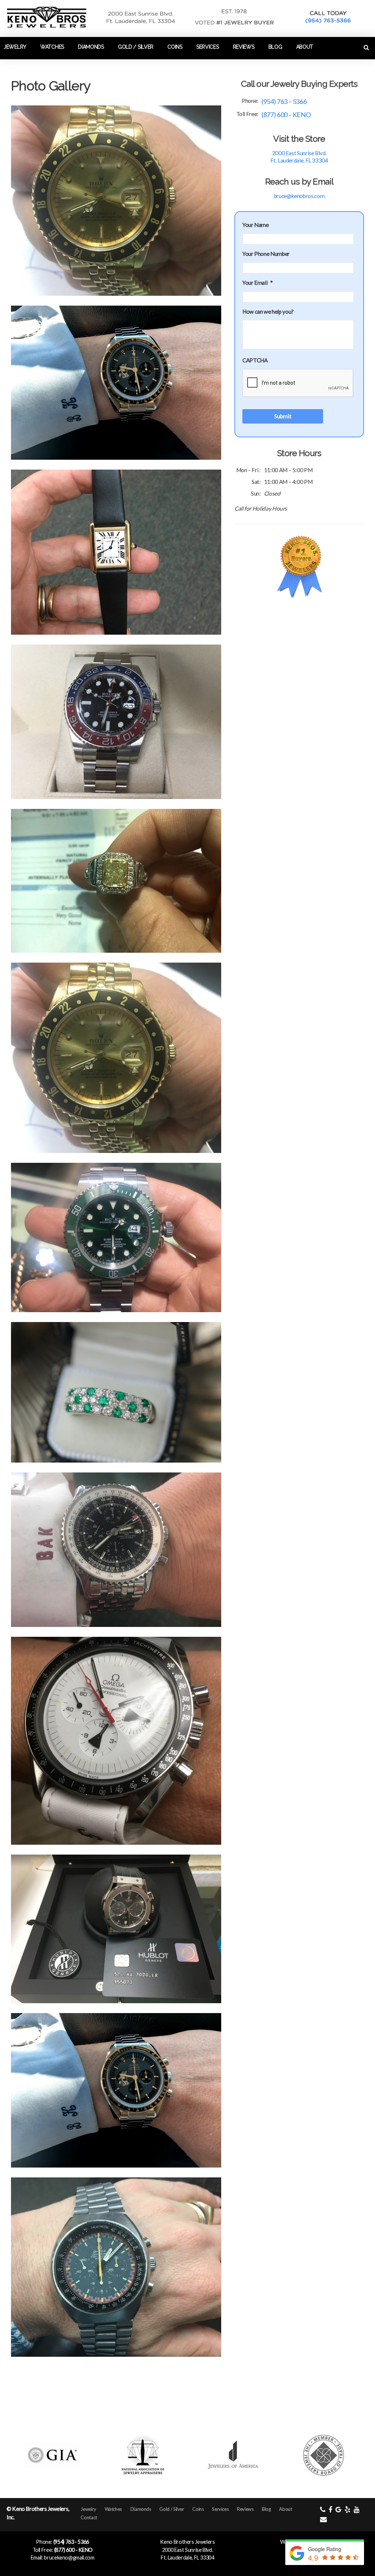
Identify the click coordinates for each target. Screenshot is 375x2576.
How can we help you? (268, 311)
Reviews (244, 47)
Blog (275, 47)
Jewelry (15, 47)
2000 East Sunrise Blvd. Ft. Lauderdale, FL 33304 (299, 157)
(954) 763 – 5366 (284, 101)
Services (208, 47)
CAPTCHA (255, 360)
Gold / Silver (136, 47)
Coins (175, 47)
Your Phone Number (266, 254)
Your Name (256, 225)
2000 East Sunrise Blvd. (188, 2550)
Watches (52, 47)
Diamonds (91, 47)
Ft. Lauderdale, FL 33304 (187, 2558)
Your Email (258, 283)
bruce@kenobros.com (299, 196)
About (305, 47)
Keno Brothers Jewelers (187, 2542)
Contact (16, 67)
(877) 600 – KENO (286, 115)
